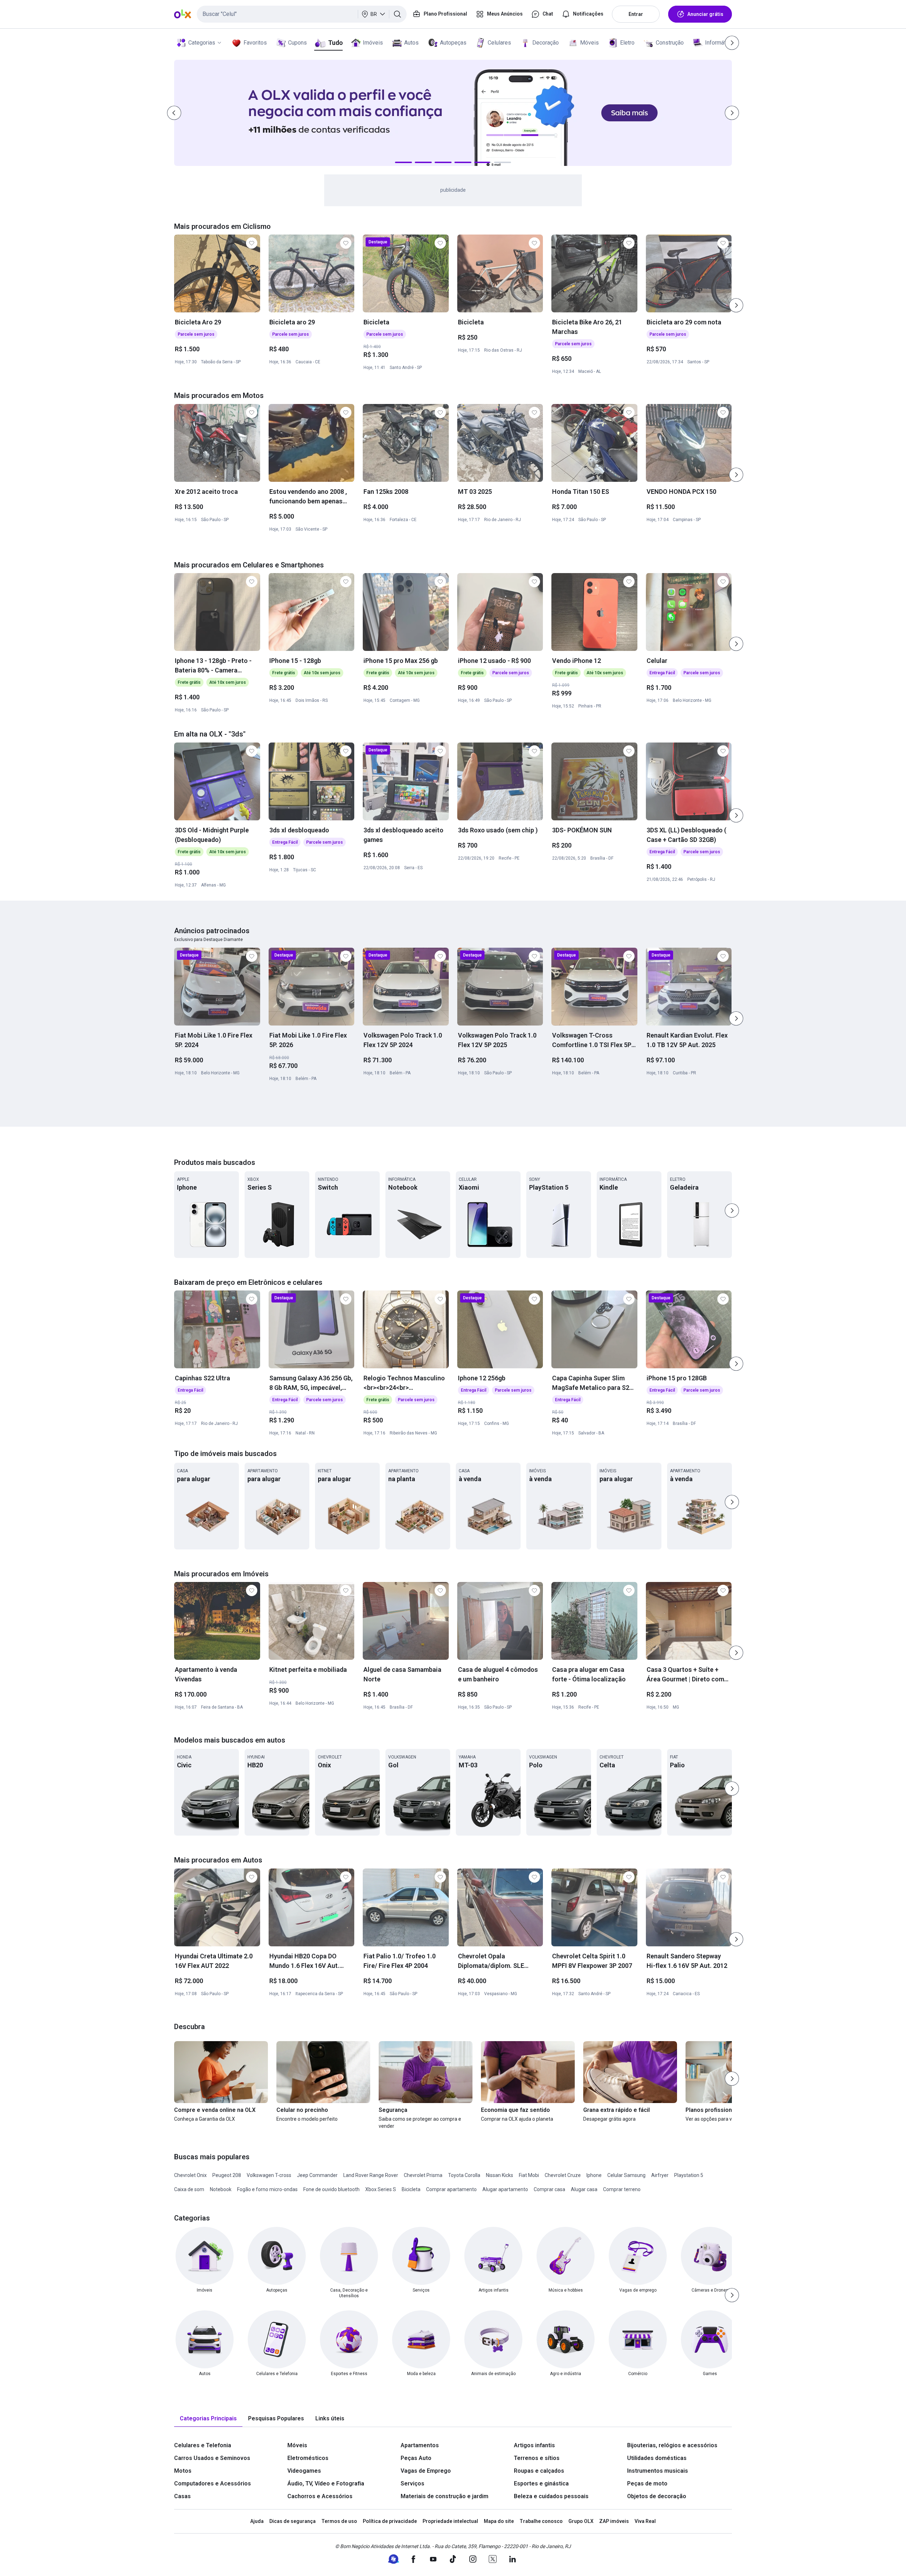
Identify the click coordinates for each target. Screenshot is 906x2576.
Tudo (335, 43)
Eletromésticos (308, 2458)
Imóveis (373, 43)
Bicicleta (411, 2189)
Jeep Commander (317, 2175)
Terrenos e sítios (537, 2458)
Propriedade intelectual (450, 2521)
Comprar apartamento (451, 2189)
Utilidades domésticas (657, 2458)
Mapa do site (499, 2521)
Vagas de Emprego (426, 2471)
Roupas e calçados (539, 2471)
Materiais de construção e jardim (445, 2496)
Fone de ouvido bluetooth (331, 2189)
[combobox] (302, 14)
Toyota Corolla (464, 2175)
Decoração (546, 43)
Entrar (636, 14)
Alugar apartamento (505, 2189)
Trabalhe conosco (541, 2521)
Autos (411, 43)
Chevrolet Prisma (423, 2175)
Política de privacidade (390, 2521)
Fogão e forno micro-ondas (267, 2189)
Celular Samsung (626, 2175)
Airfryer (660, 2175)
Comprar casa (549, 2189)
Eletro (627, 43)
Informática (719, 43)
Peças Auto (416, 2458)
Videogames (304, 2471)
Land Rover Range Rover (371, 2175)
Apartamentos (420, 2445)
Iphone (594, 2175)
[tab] (208, 2419)
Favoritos (255, 43)
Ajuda (257, 2521)
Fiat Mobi (529, 2175)
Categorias (202, 43)
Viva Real (645, 2521)
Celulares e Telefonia (203, 2445)
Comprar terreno (622, 2189)
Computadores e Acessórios (213, 2483)
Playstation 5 (689, 2175)
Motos (183, 2471)
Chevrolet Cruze (563, 2175)
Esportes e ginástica (541, 2483)
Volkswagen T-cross (269, 2175)
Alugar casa (584, 2189)
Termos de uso (339, 2521)
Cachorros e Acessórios (320, 2496)
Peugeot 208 (227, 2175)
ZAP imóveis (614, 2521)
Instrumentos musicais (658, 2471)
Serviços (412, 2483)
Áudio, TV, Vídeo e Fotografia (326, 2483)
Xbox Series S (381, 2189)
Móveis (589, 43)
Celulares (499, 43)
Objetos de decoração (657, 2496)
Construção (670, 43)
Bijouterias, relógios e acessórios (672, 2445)
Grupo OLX (581, 2521)
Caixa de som (189, 2189)
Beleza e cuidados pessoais (551, 2496)
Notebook (221, 2189)
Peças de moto (647, 2483)
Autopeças (453, 43)
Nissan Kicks (500, 2175)
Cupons (297, 43)
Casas (182, 2496)
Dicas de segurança (293, 2521)
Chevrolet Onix (190, 2175)
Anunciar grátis (705, 14)
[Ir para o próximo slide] (736, 305)
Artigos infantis (534, 2445)
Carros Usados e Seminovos (212, 2458)
